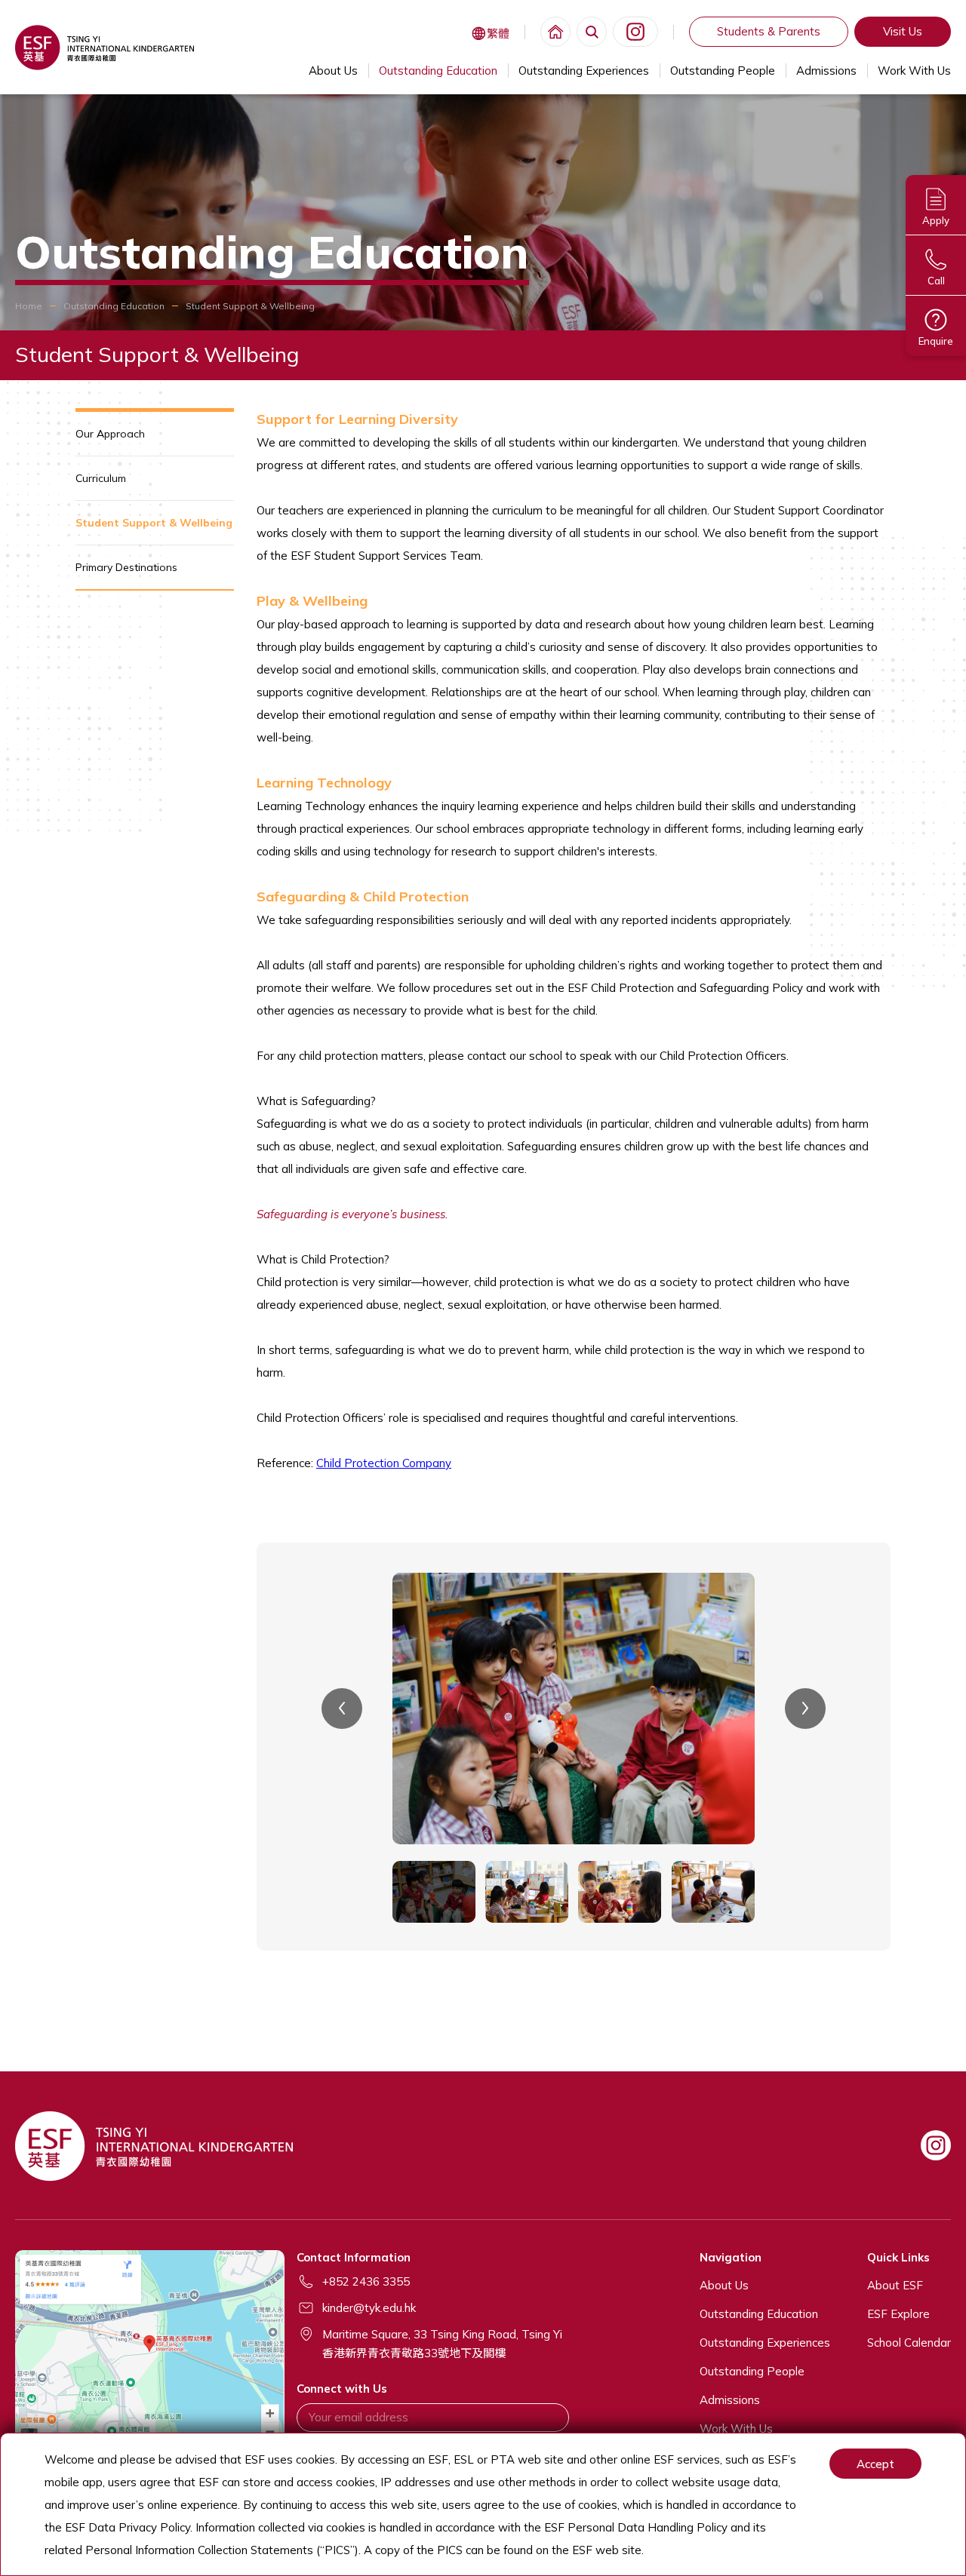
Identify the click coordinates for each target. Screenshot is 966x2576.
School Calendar (909, 2343)
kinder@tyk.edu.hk (369, 2308)
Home (29, 306)
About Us (333, 71)
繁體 (498, 34)
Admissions (826, 71)
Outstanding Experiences (584, 71)
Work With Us (914, 71)
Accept (875, 2464)
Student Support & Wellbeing (154, 523)
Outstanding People (723, 71)
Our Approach (110, 434)
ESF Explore (898, 2314)
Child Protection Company (384, 1463)
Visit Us (903, 31)
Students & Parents (769, 31)
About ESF (895, 2285)
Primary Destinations (126, 567)
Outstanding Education (438, 71)
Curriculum (101, 478)
